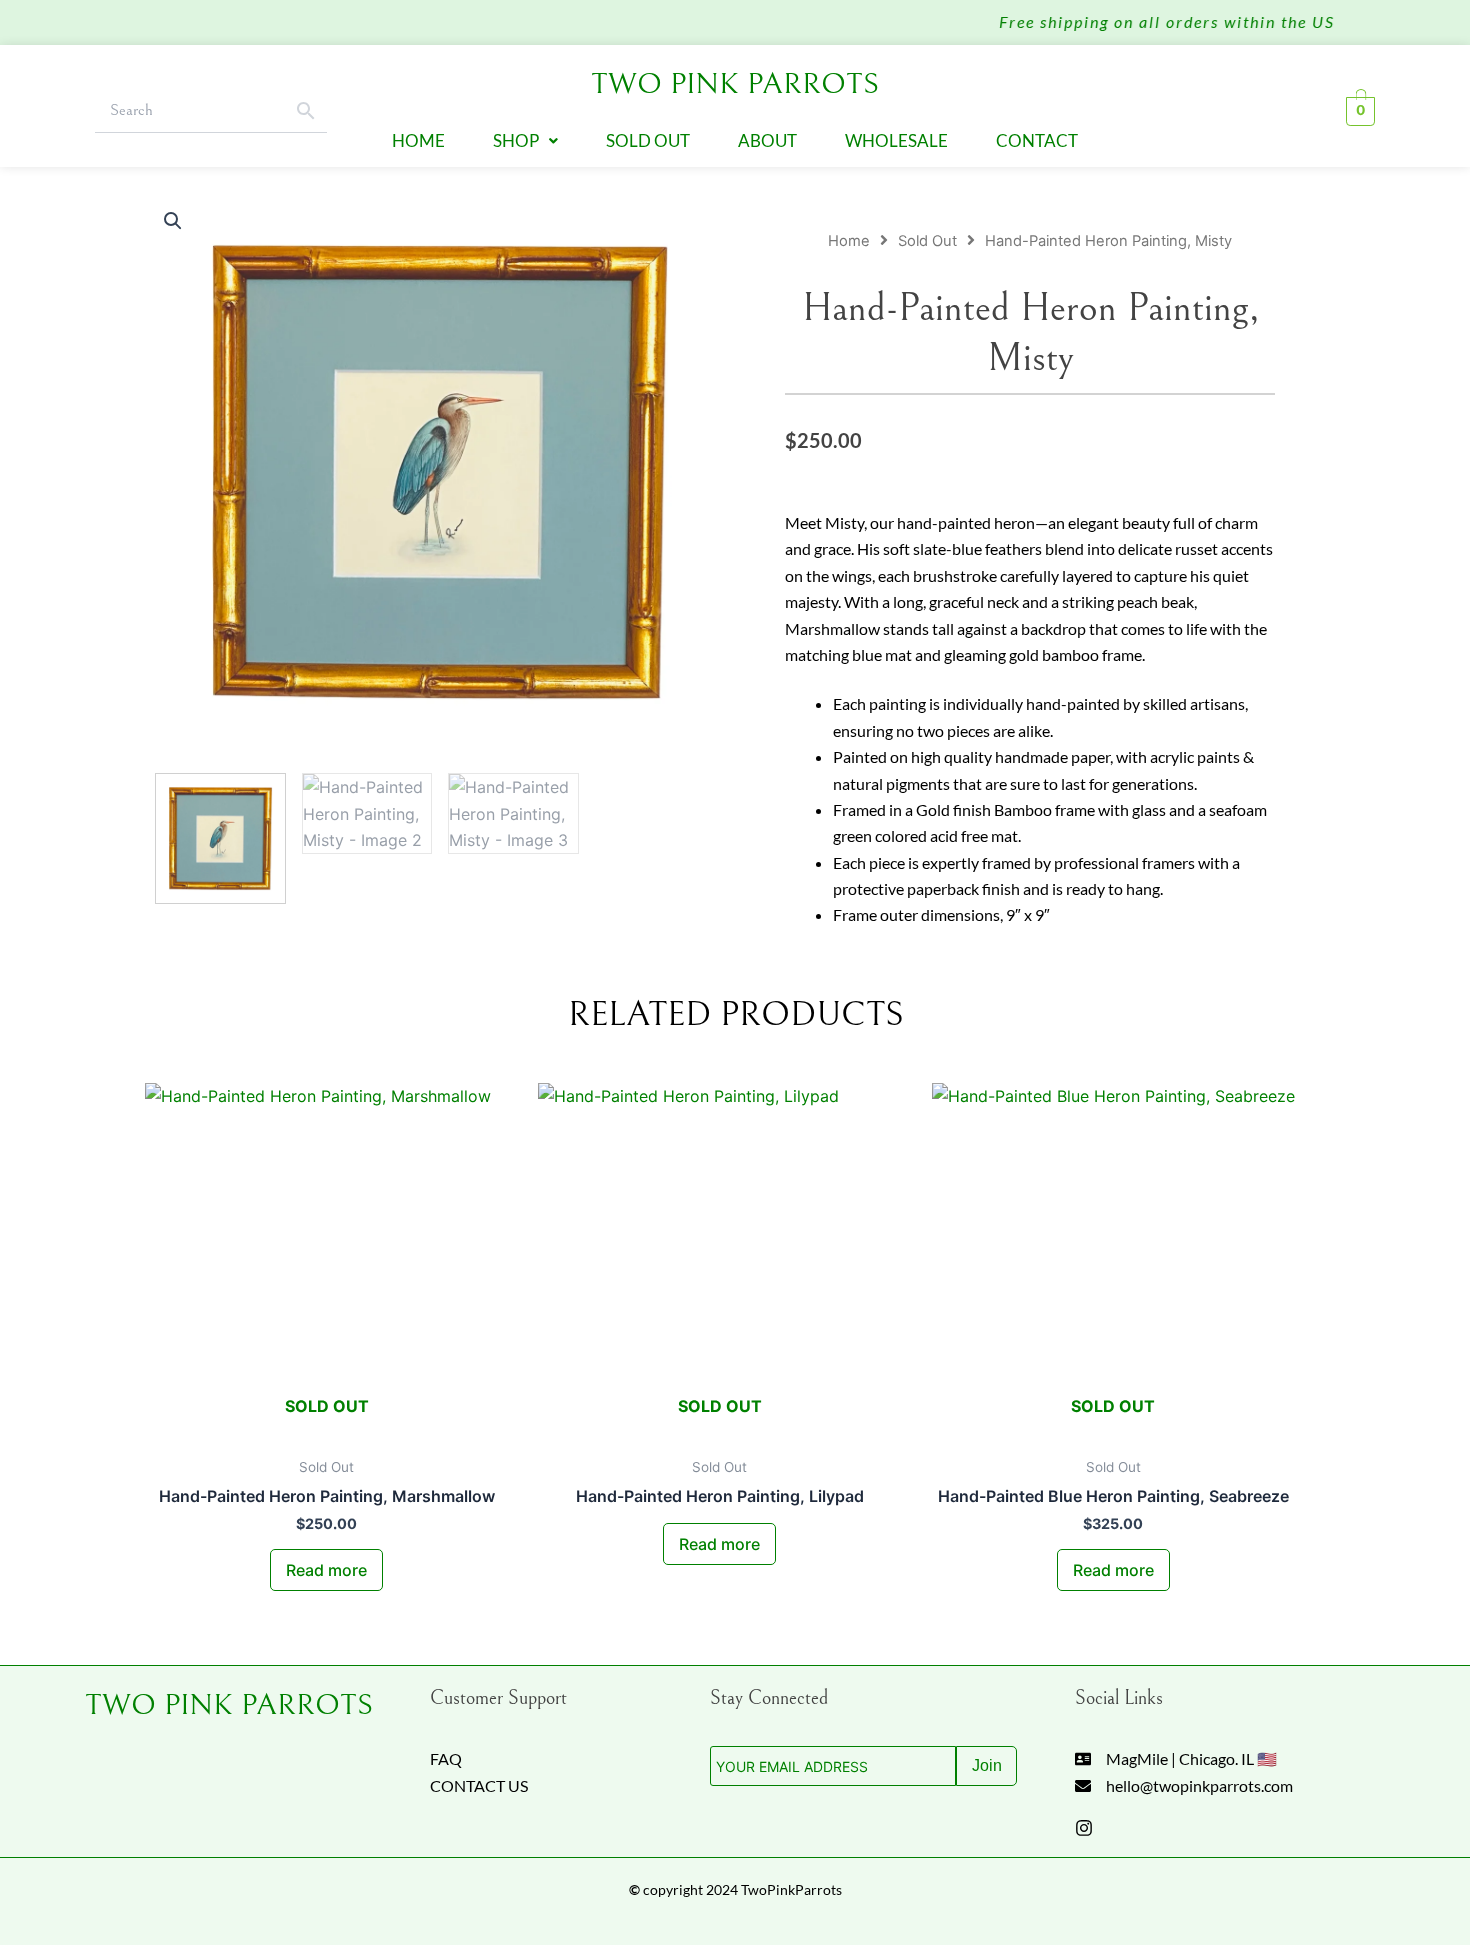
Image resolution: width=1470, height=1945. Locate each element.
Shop (516, 141)
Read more (326, 1570)
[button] (525, 141)
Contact (1037, 141)
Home (418, 141)
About (767, 141)
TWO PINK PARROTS (229, 1705)
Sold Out (648, 141)
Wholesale (896, 141)
